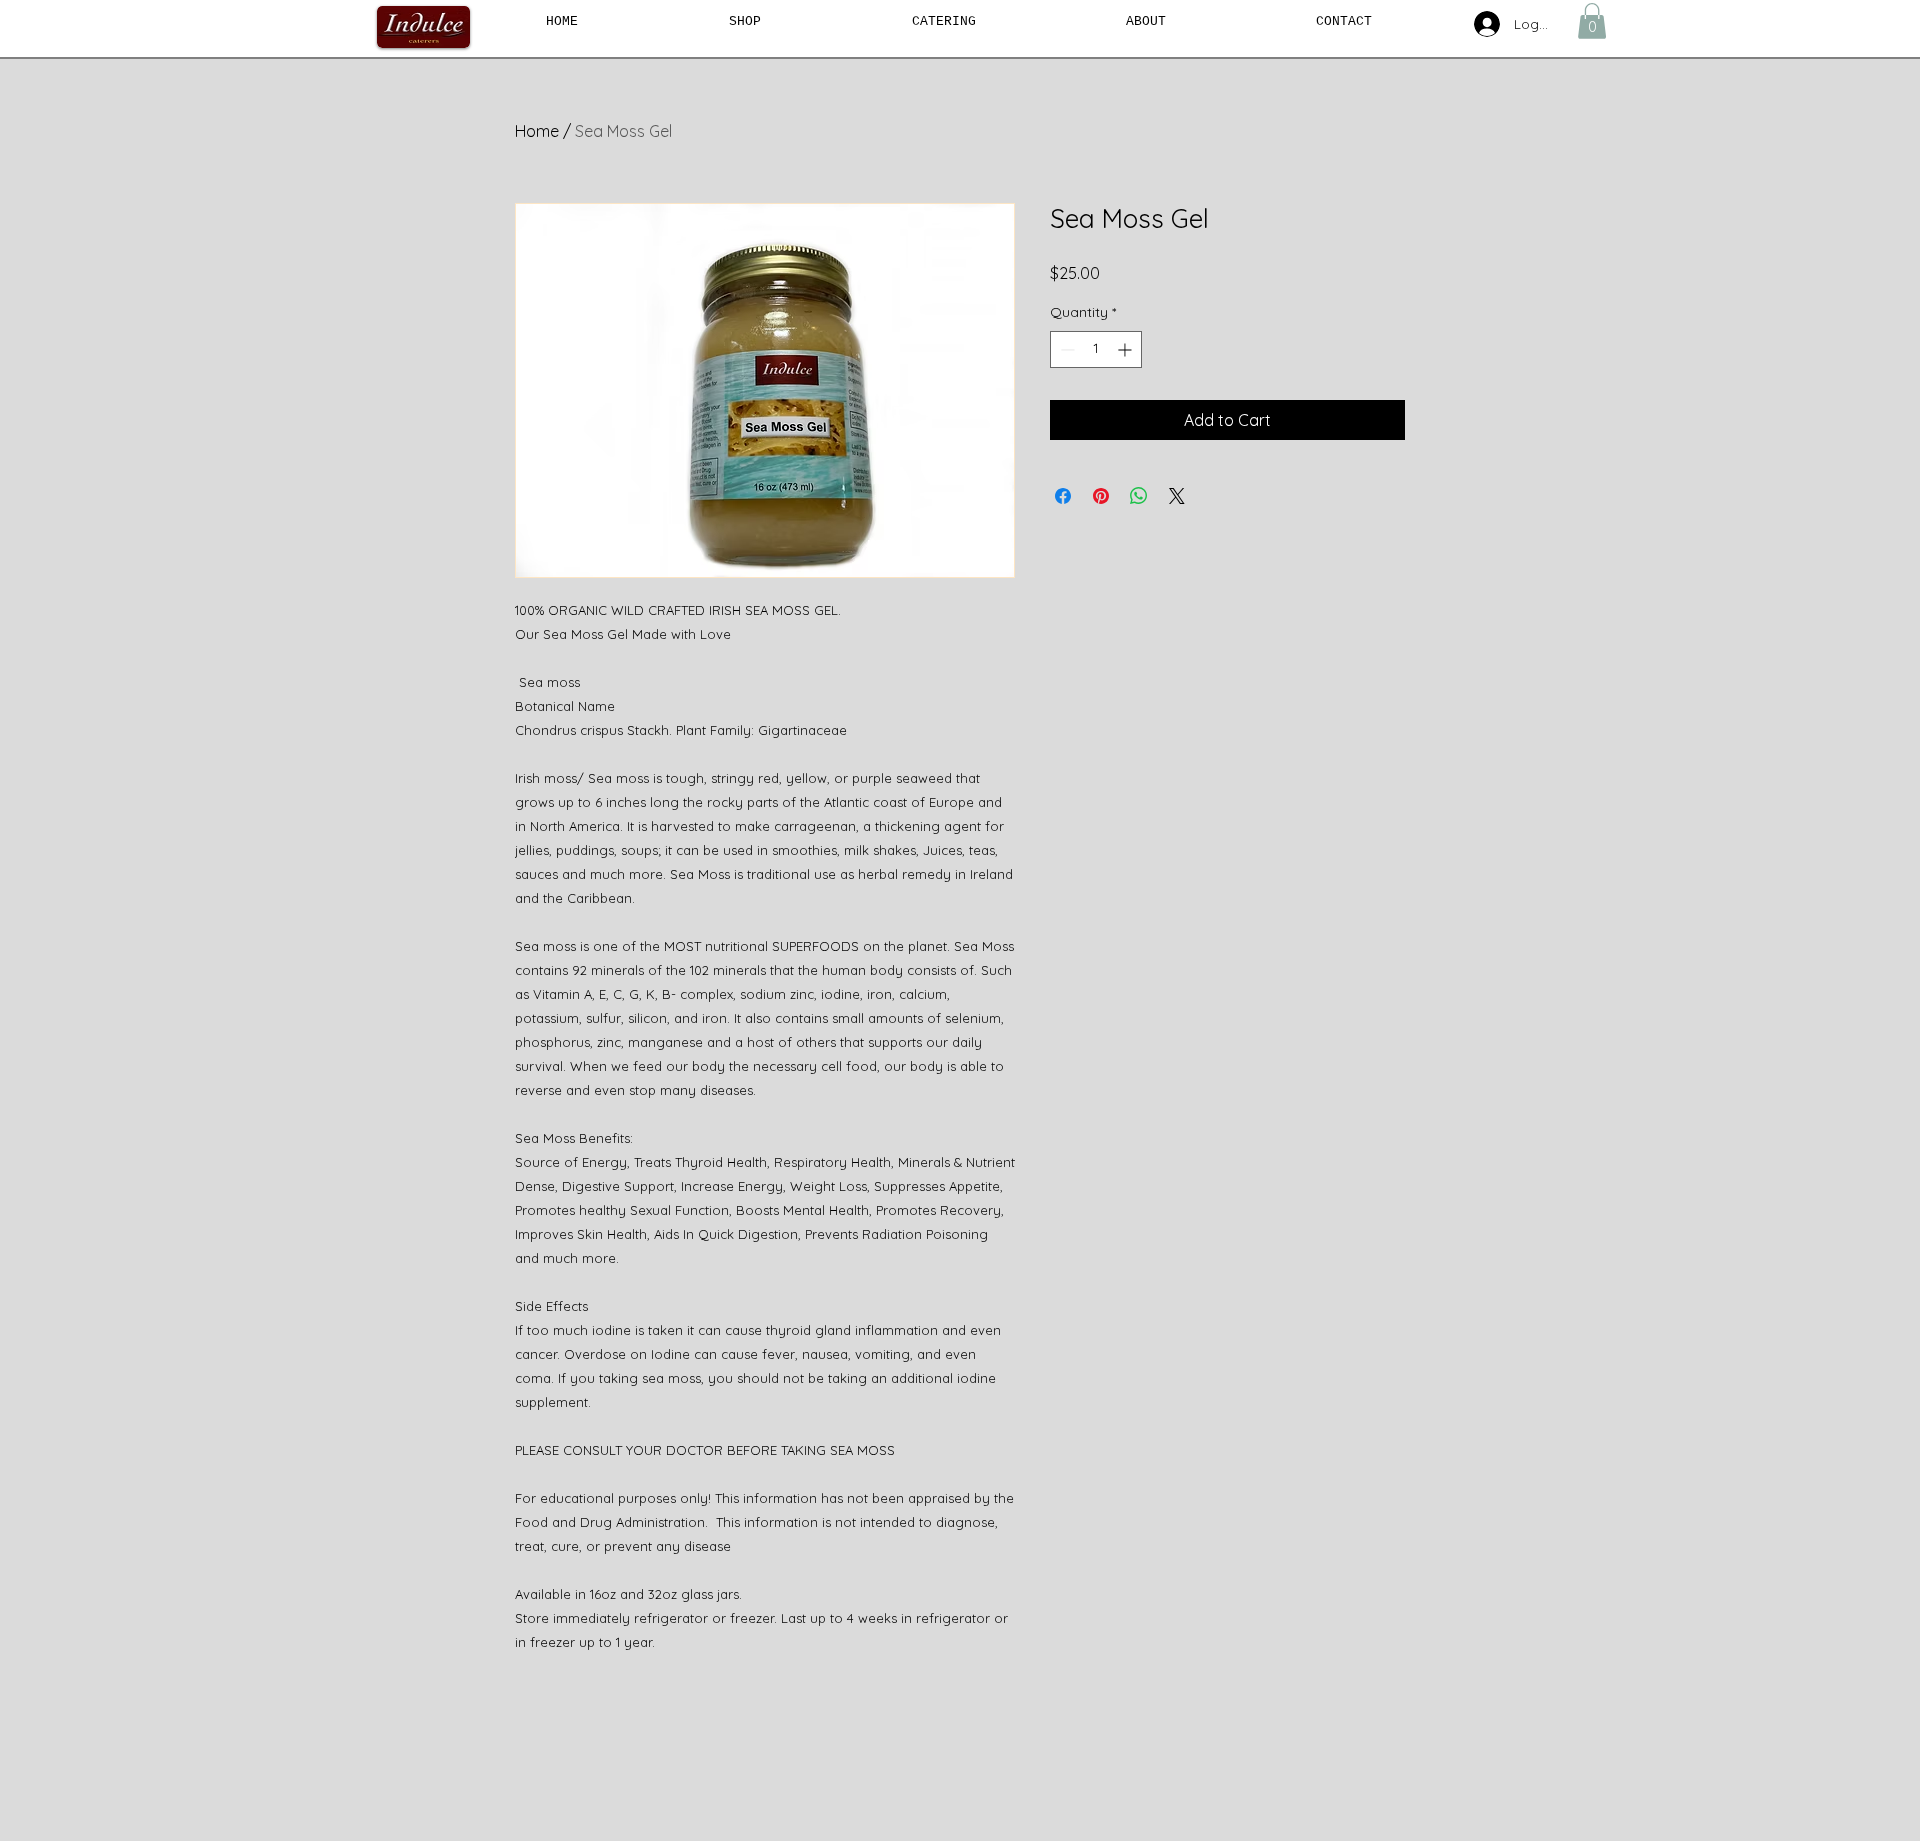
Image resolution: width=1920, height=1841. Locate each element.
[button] (1592, 21)
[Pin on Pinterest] (1101, 496)
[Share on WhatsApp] (1139, 496)
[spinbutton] (1096, 349)
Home (537, 131)
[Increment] (1126, 349)
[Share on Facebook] (1063, 496)
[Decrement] (1065, 349)
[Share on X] (1177, 496)
